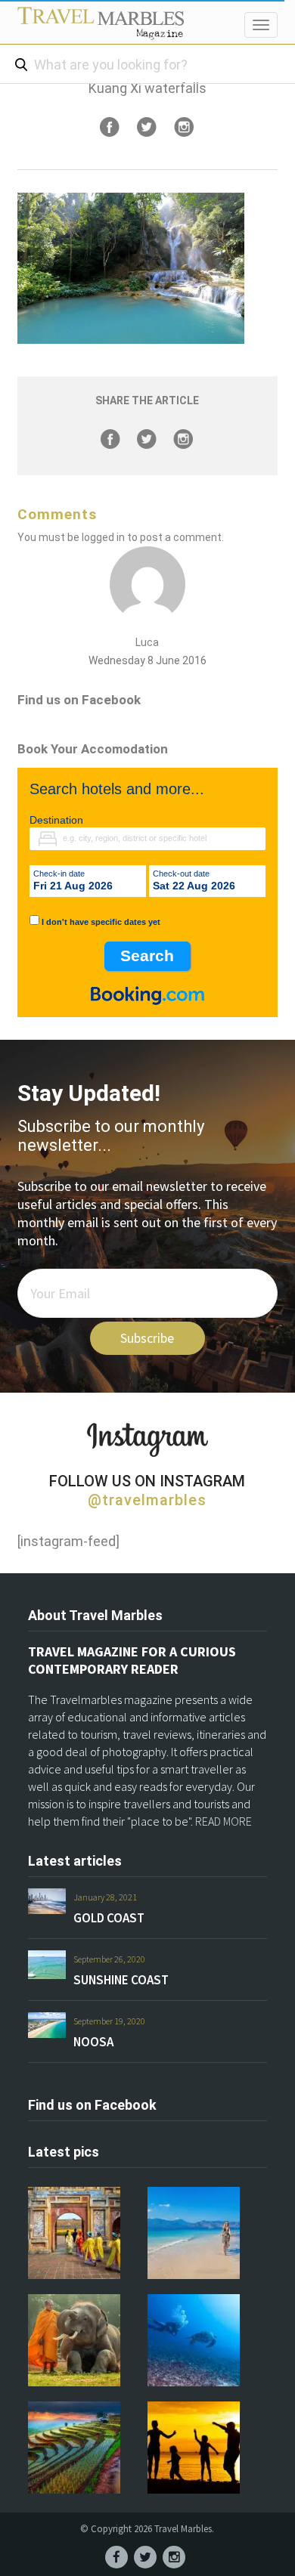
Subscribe (147, 1338)
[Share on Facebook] (110, 127)
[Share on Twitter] (147, 127)
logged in (103, 537)
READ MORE (224, 1821)
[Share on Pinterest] (184, 127)
